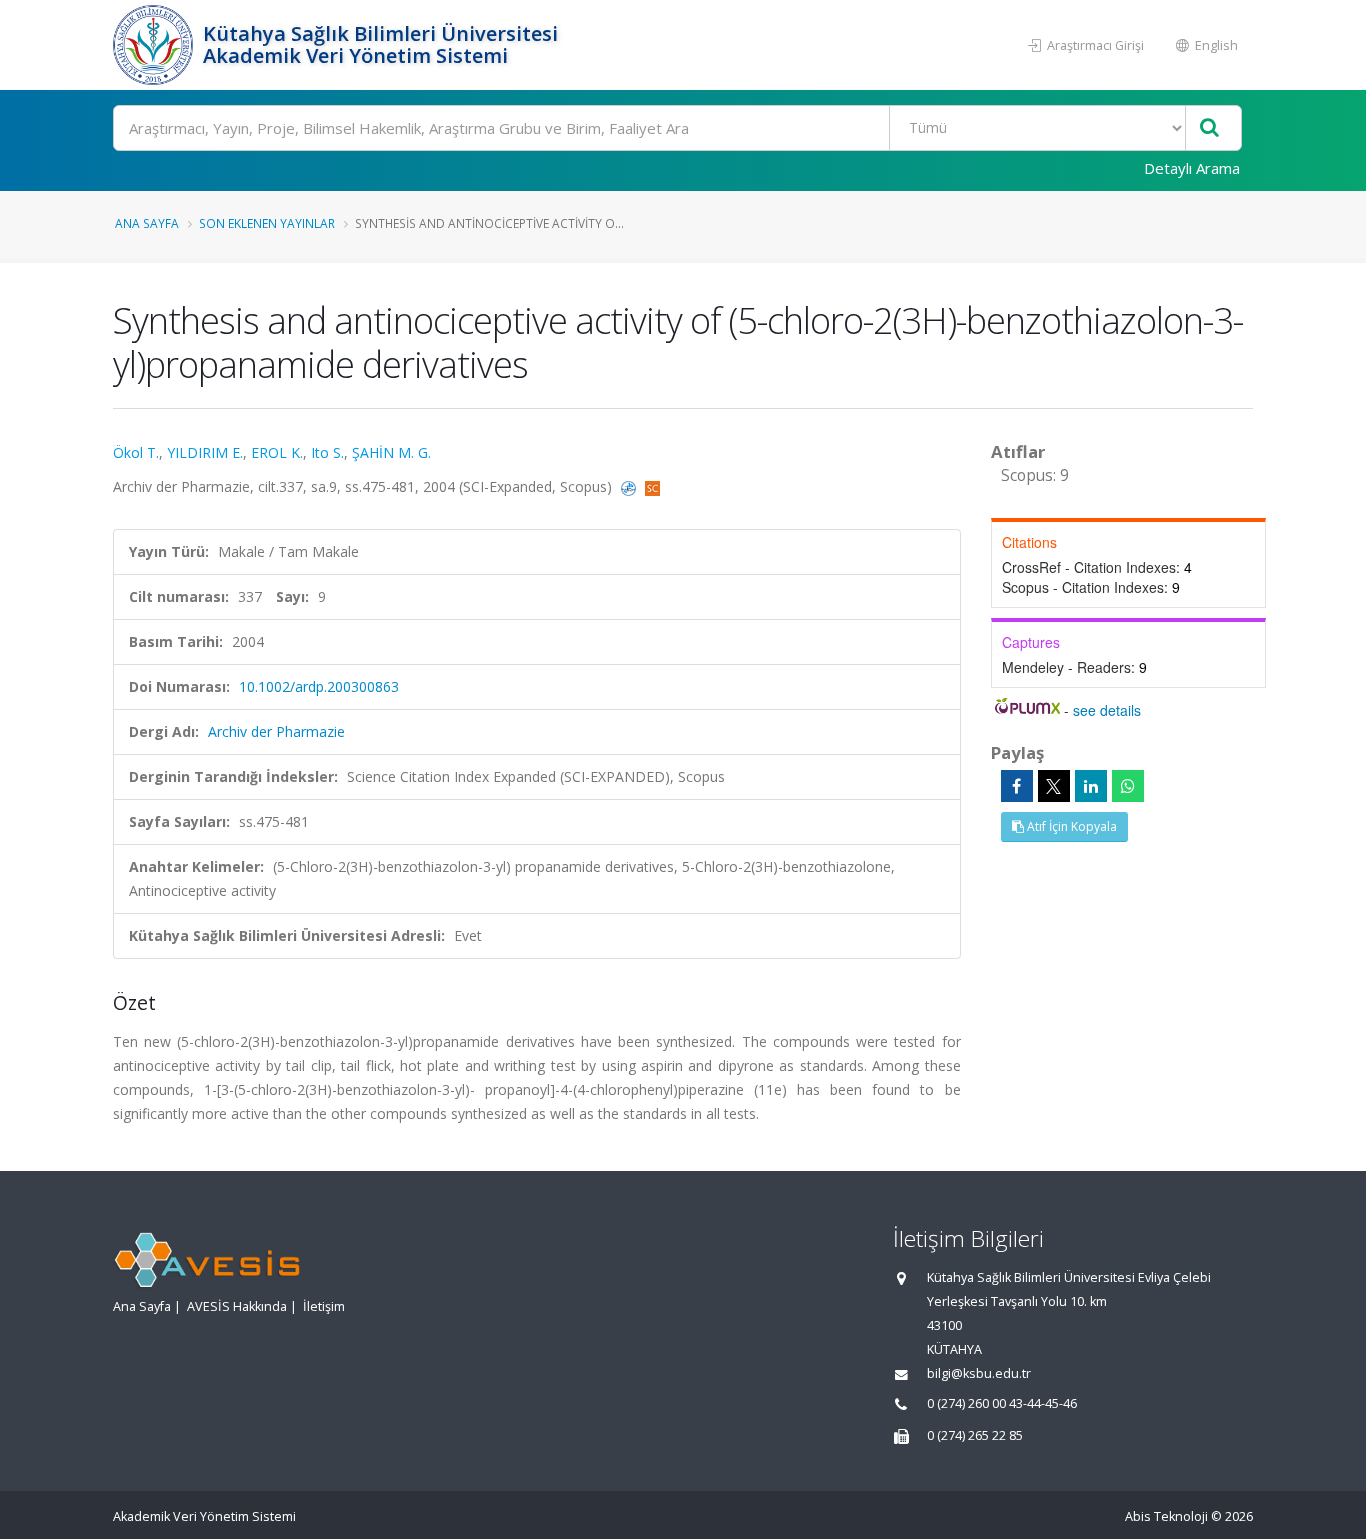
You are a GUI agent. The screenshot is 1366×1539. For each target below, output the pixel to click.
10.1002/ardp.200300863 (319, 686)
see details (1107, 710)
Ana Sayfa (147, 223)
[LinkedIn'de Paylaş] (1091, 786)
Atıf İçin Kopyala (1070, 826)
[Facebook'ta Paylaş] (1017, 786)
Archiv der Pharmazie (276, 731)
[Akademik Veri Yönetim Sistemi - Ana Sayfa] (155, 45)
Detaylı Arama (1192, 168)
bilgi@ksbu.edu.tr (979, 1373)
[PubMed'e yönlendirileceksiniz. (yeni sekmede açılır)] (630, 486)
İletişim (324, 1306)
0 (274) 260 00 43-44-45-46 (1002, 1403)
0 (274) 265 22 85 (975, 1435)
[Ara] (1209, 128)
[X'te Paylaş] (1054, 786)
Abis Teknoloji (1166, 1516)
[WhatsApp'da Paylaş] (1128, 786)
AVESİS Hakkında (237, 1306)
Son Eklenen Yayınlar (267, 223)
